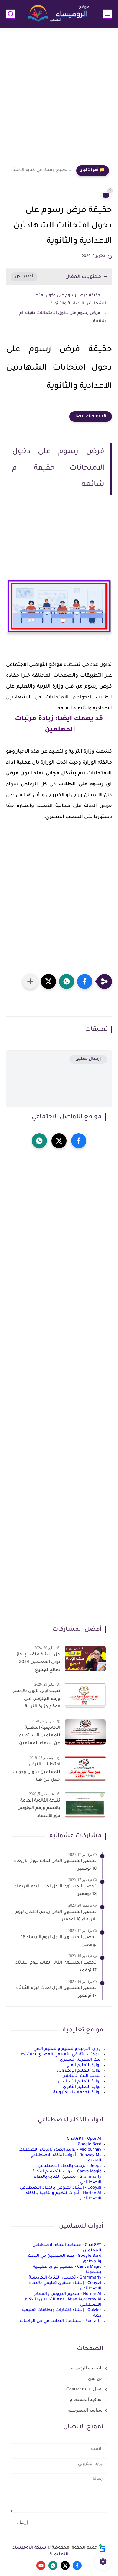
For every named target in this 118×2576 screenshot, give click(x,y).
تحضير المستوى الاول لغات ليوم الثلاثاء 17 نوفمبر (56, 1992)
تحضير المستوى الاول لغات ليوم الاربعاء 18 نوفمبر (56, 1891)
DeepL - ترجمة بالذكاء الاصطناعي (70, 2166)
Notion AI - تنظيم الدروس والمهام (68, 2294)
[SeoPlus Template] (102, 2548)
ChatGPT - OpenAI (84, 2139)
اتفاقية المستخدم (86, 2399)
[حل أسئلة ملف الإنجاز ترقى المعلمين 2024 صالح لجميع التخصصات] (85, 1659)
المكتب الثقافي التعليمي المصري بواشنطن (59, 2054)
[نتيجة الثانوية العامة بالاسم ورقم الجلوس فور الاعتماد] (85, 1805)
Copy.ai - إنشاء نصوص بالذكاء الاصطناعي (61, 2188)
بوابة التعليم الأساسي (79, 2082)
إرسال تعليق (88, 1059)
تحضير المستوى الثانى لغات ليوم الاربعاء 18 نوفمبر (55, 1865)
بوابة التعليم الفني (84, 2065)
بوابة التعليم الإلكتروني (79, 2071)
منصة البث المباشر (82, 2076)
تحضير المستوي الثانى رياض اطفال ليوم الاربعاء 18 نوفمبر (56, 1916)
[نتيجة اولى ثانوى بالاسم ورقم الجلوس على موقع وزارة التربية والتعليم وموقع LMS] (85, 1695)
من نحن (95, 2378)
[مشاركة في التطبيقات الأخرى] (30, 981)
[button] (85, 981)
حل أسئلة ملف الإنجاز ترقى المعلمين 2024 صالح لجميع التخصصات (38, 1664)
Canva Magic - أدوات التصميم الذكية (67, 2172)
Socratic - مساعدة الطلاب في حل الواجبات (61, 2321)
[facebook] (79, 1141)
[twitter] (59, 1141)
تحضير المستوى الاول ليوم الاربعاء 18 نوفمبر (59, 1942)
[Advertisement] (59, 99)
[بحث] (11, 14)
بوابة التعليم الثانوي (82, 2087)
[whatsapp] (39, 1141)
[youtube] (41, 2565)
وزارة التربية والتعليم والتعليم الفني (67, 2049)
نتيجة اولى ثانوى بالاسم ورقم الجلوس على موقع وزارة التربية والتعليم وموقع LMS (37, 1700)
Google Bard (90, 2144)
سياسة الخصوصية (85, 2410)
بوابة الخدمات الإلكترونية (77, 2093)
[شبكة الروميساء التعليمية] (59, 14)
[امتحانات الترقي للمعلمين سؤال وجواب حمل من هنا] (85, 1768)
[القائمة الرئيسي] (107, 14)
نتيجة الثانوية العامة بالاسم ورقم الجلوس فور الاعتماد (39, 1809)
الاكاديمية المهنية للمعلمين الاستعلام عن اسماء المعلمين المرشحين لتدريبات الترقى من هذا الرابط (39, 1737)
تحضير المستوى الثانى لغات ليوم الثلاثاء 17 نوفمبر (56, 1967)
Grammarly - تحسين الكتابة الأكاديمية (65, 2278)
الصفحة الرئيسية (87, 2368)
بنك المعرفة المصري (80, 2060)
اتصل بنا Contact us (84, 2389)
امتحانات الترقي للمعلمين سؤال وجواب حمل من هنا (37, 1772)
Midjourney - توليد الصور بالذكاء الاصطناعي (59, 2150)
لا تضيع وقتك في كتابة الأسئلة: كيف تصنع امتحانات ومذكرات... (40, 170)
